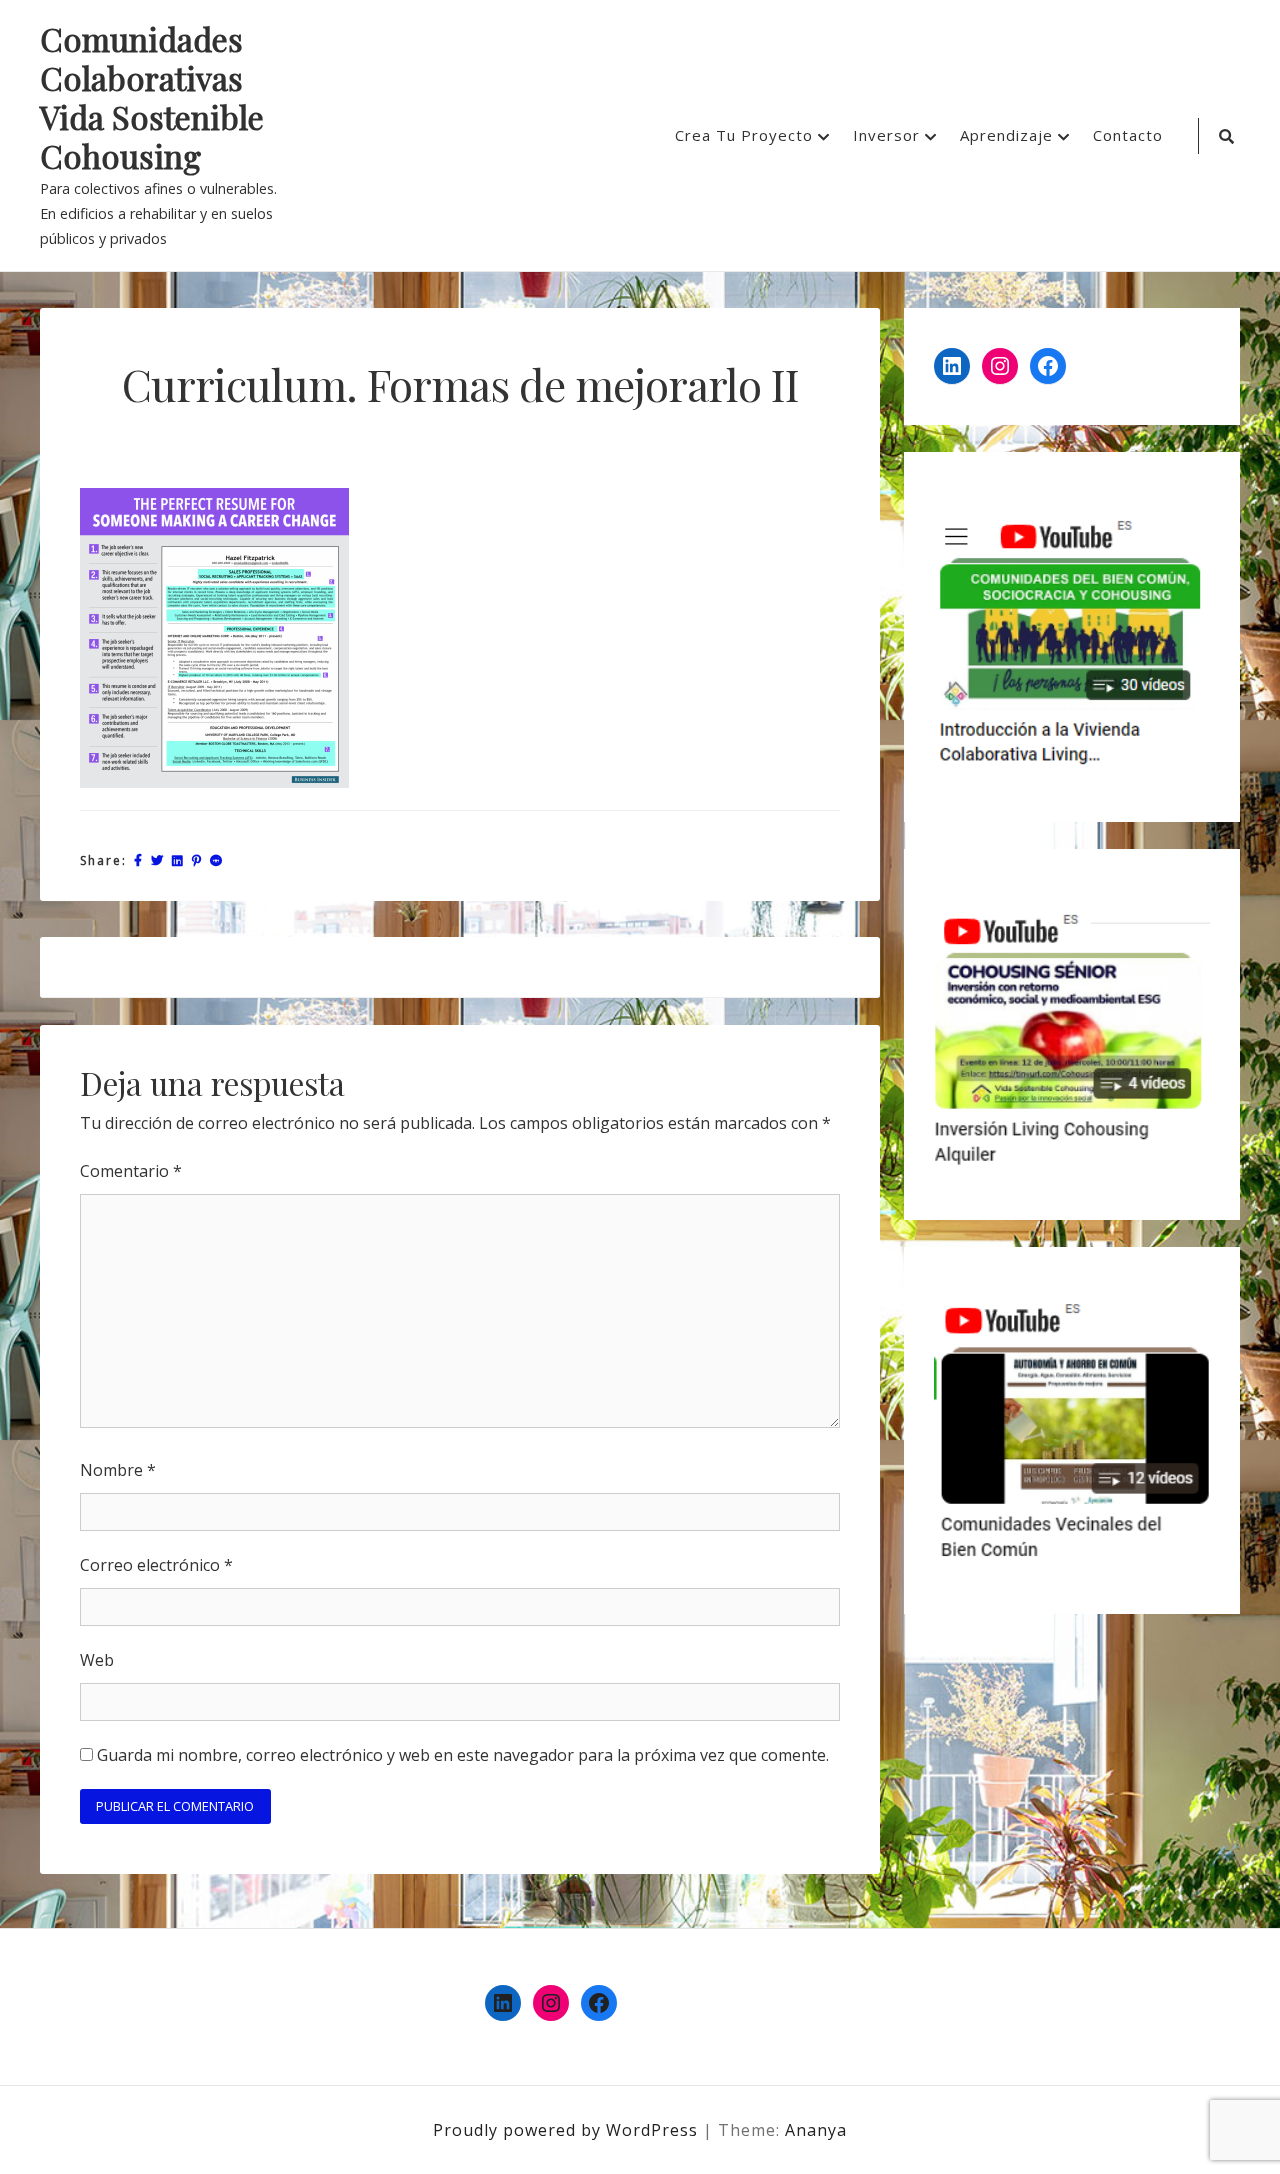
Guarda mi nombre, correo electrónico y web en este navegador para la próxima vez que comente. (463, 1755)
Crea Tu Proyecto (744, 135)
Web (97, 1660)
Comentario (131, 1171)
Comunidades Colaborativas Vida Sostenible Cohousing (152, 98)
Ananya (816, 2130)
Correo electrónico (156, 1565)
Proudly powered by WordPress (568, 2130)
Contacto (1128, 135)
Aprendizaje (1006, 135)
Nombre (118, 1470)
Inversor (886, 135)
